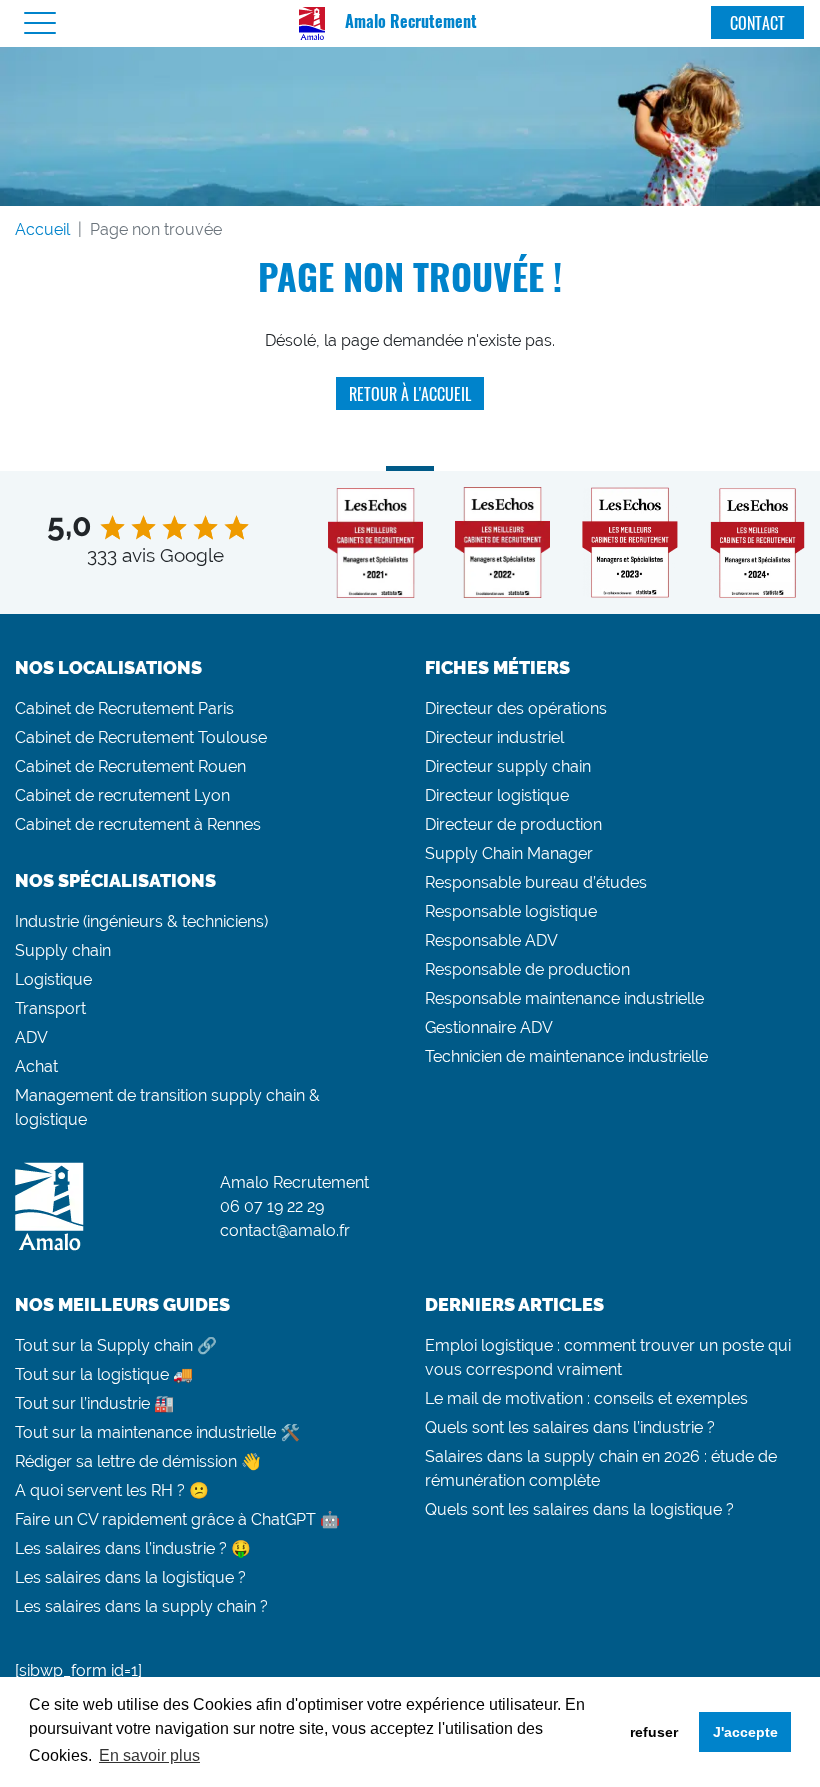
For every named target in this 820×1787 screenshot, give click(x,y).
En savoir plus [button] (149, 1755)
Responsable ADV (491, 940)
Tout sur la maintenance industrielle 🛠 (157, 1432)
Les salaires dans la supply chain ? (141, 1606)
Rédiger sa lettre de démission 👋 (138, 1461)
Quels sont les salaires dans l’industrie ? (570, 1427)
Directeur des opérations (516, 708)
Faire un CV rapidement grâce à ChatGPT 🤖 (177, 1519)
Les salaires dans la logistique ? (130, 1577)
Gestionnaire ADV (489, 1027)
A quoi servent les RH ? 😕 (112, 1490)
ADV (31, 1037)
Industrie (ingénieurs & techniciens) (141, 921)
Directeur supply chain (508, 766)
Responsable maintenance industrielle (564, 998)
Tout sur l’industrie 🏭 (94, 1403)
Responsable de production (527, 969)
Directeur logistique (497, 795)
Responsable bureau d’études (536, 882)
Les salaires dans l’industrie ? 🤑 (133, 1548)
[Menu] (40, 23)
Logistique (53, 979)
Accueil (42, 229)
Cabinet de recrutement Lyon (122, 795)
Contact (757, 23)
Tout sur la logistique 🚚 (104, 1374)
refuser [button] (654, 1732)
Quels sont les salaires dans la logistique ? (579, 1509)
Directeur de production (513, 824)
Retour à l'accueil (410, 394)
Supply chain (63, 950)
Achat (36, 1066)
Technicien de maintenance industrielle (566, 1056)
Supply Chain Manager (509, 853)
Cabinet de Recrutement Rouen (130, 766)
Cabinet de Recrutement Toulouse (141, 737)
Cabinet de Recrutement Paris (124, 708)
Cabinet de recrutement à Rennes (138, 824)
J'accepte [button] (745, 1732)
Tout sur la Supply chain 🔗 (116, 1345)
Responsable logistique (511, 911)
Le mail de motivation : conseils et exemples (586, 1398)
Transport (50, 1008)
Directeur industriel (494, 737)
